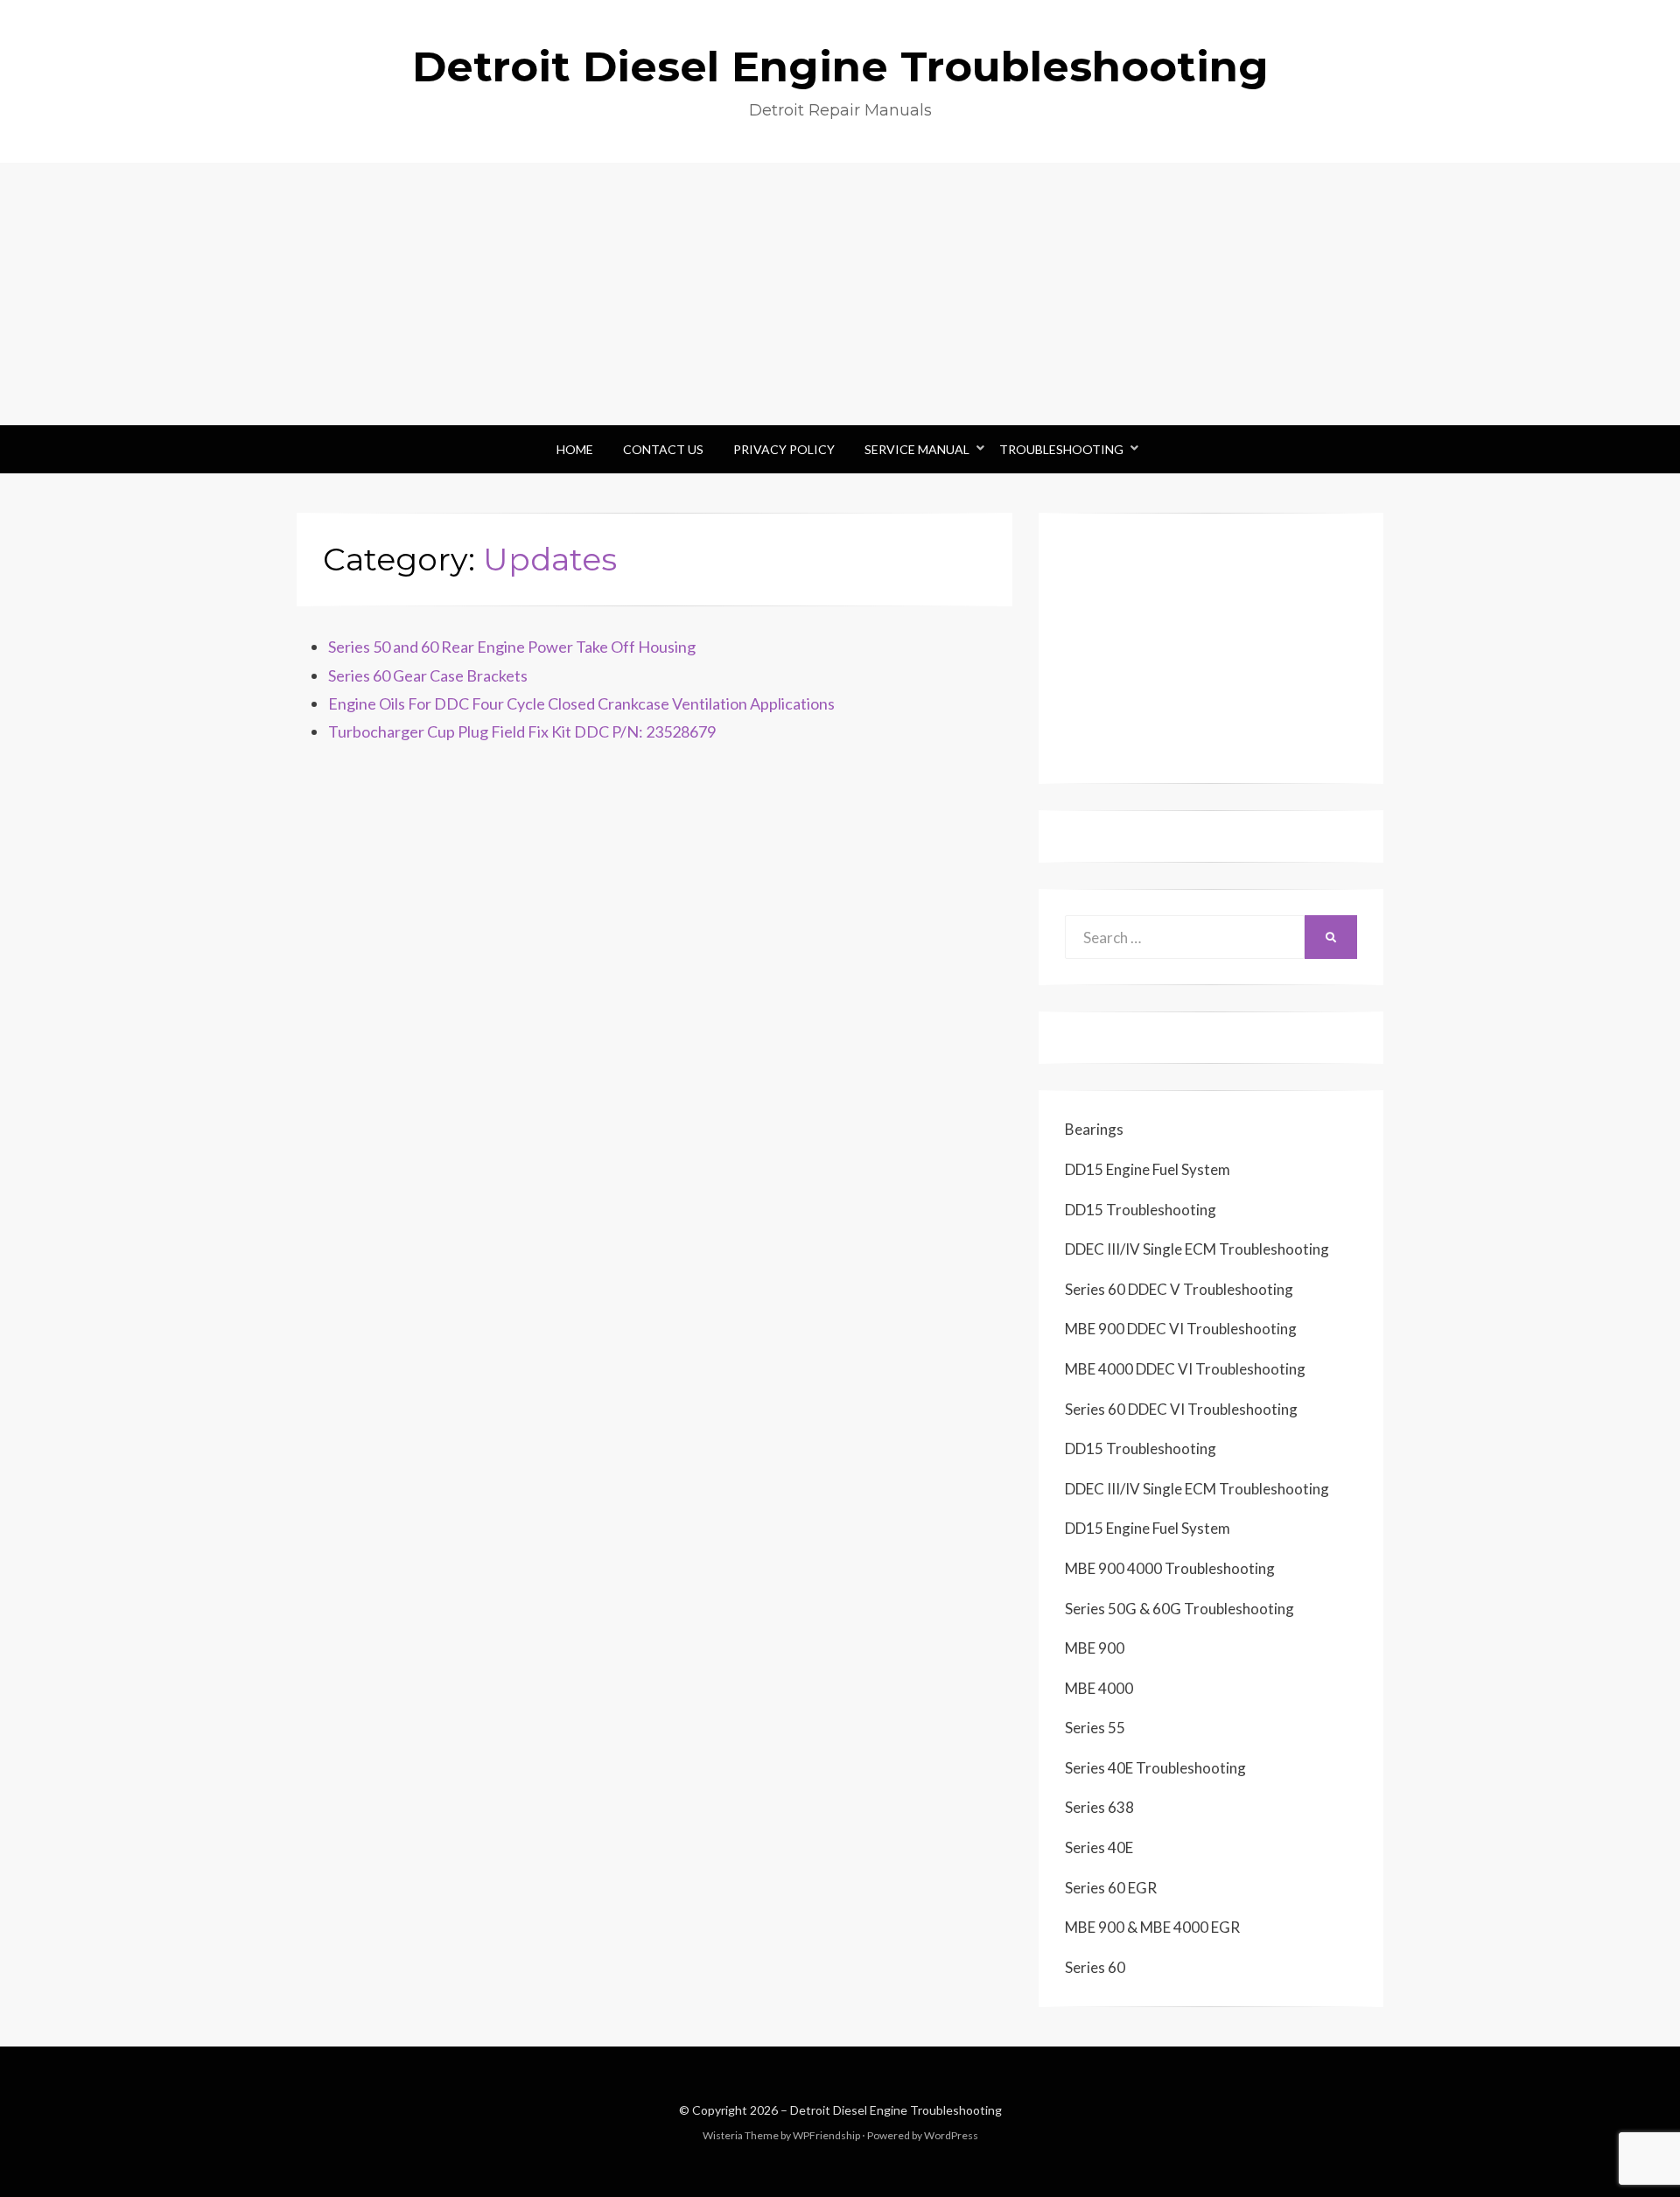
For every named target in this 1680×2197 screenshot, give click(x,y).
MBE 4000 (1099, 1688)
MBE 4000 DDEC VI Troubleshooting (1185, 1369)
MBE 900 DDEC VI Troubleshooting (1181, 1329)
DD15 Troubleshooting (1141, 1210)
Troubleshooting (1061, 449)
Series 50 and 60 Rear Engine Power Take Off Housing (512, 647)
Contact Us (663, 449)
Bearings (1094, 1129)
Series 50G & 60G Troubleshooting (1179, 1609)
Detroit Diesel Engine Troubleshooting (840, 66)
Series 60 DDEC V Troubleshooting (1179, 1289)
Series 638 (1099, 1807)
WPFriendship (826, 2135)
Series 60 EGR (1111, 1888)
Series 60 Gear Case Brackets (428, 675)
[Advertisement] (840, 294)
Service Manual (917, 449)
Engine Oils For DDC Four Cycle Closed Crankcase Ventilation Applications (581, 703)
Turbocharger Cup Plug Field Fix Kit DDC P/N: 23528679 (522, 731)
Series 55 (1095, 1728)
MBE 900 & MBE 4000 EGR (1152, 1927)
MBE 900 (1095, 1648)
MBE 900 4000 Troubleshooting (1170, 1568)
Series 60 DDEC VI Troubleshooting (1181, 1409)
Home (575, 449)
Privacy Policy (784, 449)
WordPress (951, 2135)
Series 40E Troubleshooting (1155, 1768)
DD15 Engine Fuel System (1148, 1169)
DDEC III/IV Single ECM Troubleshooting (1197, 1249)
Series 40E (1099, 1847)
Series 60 (1095, 1967)
